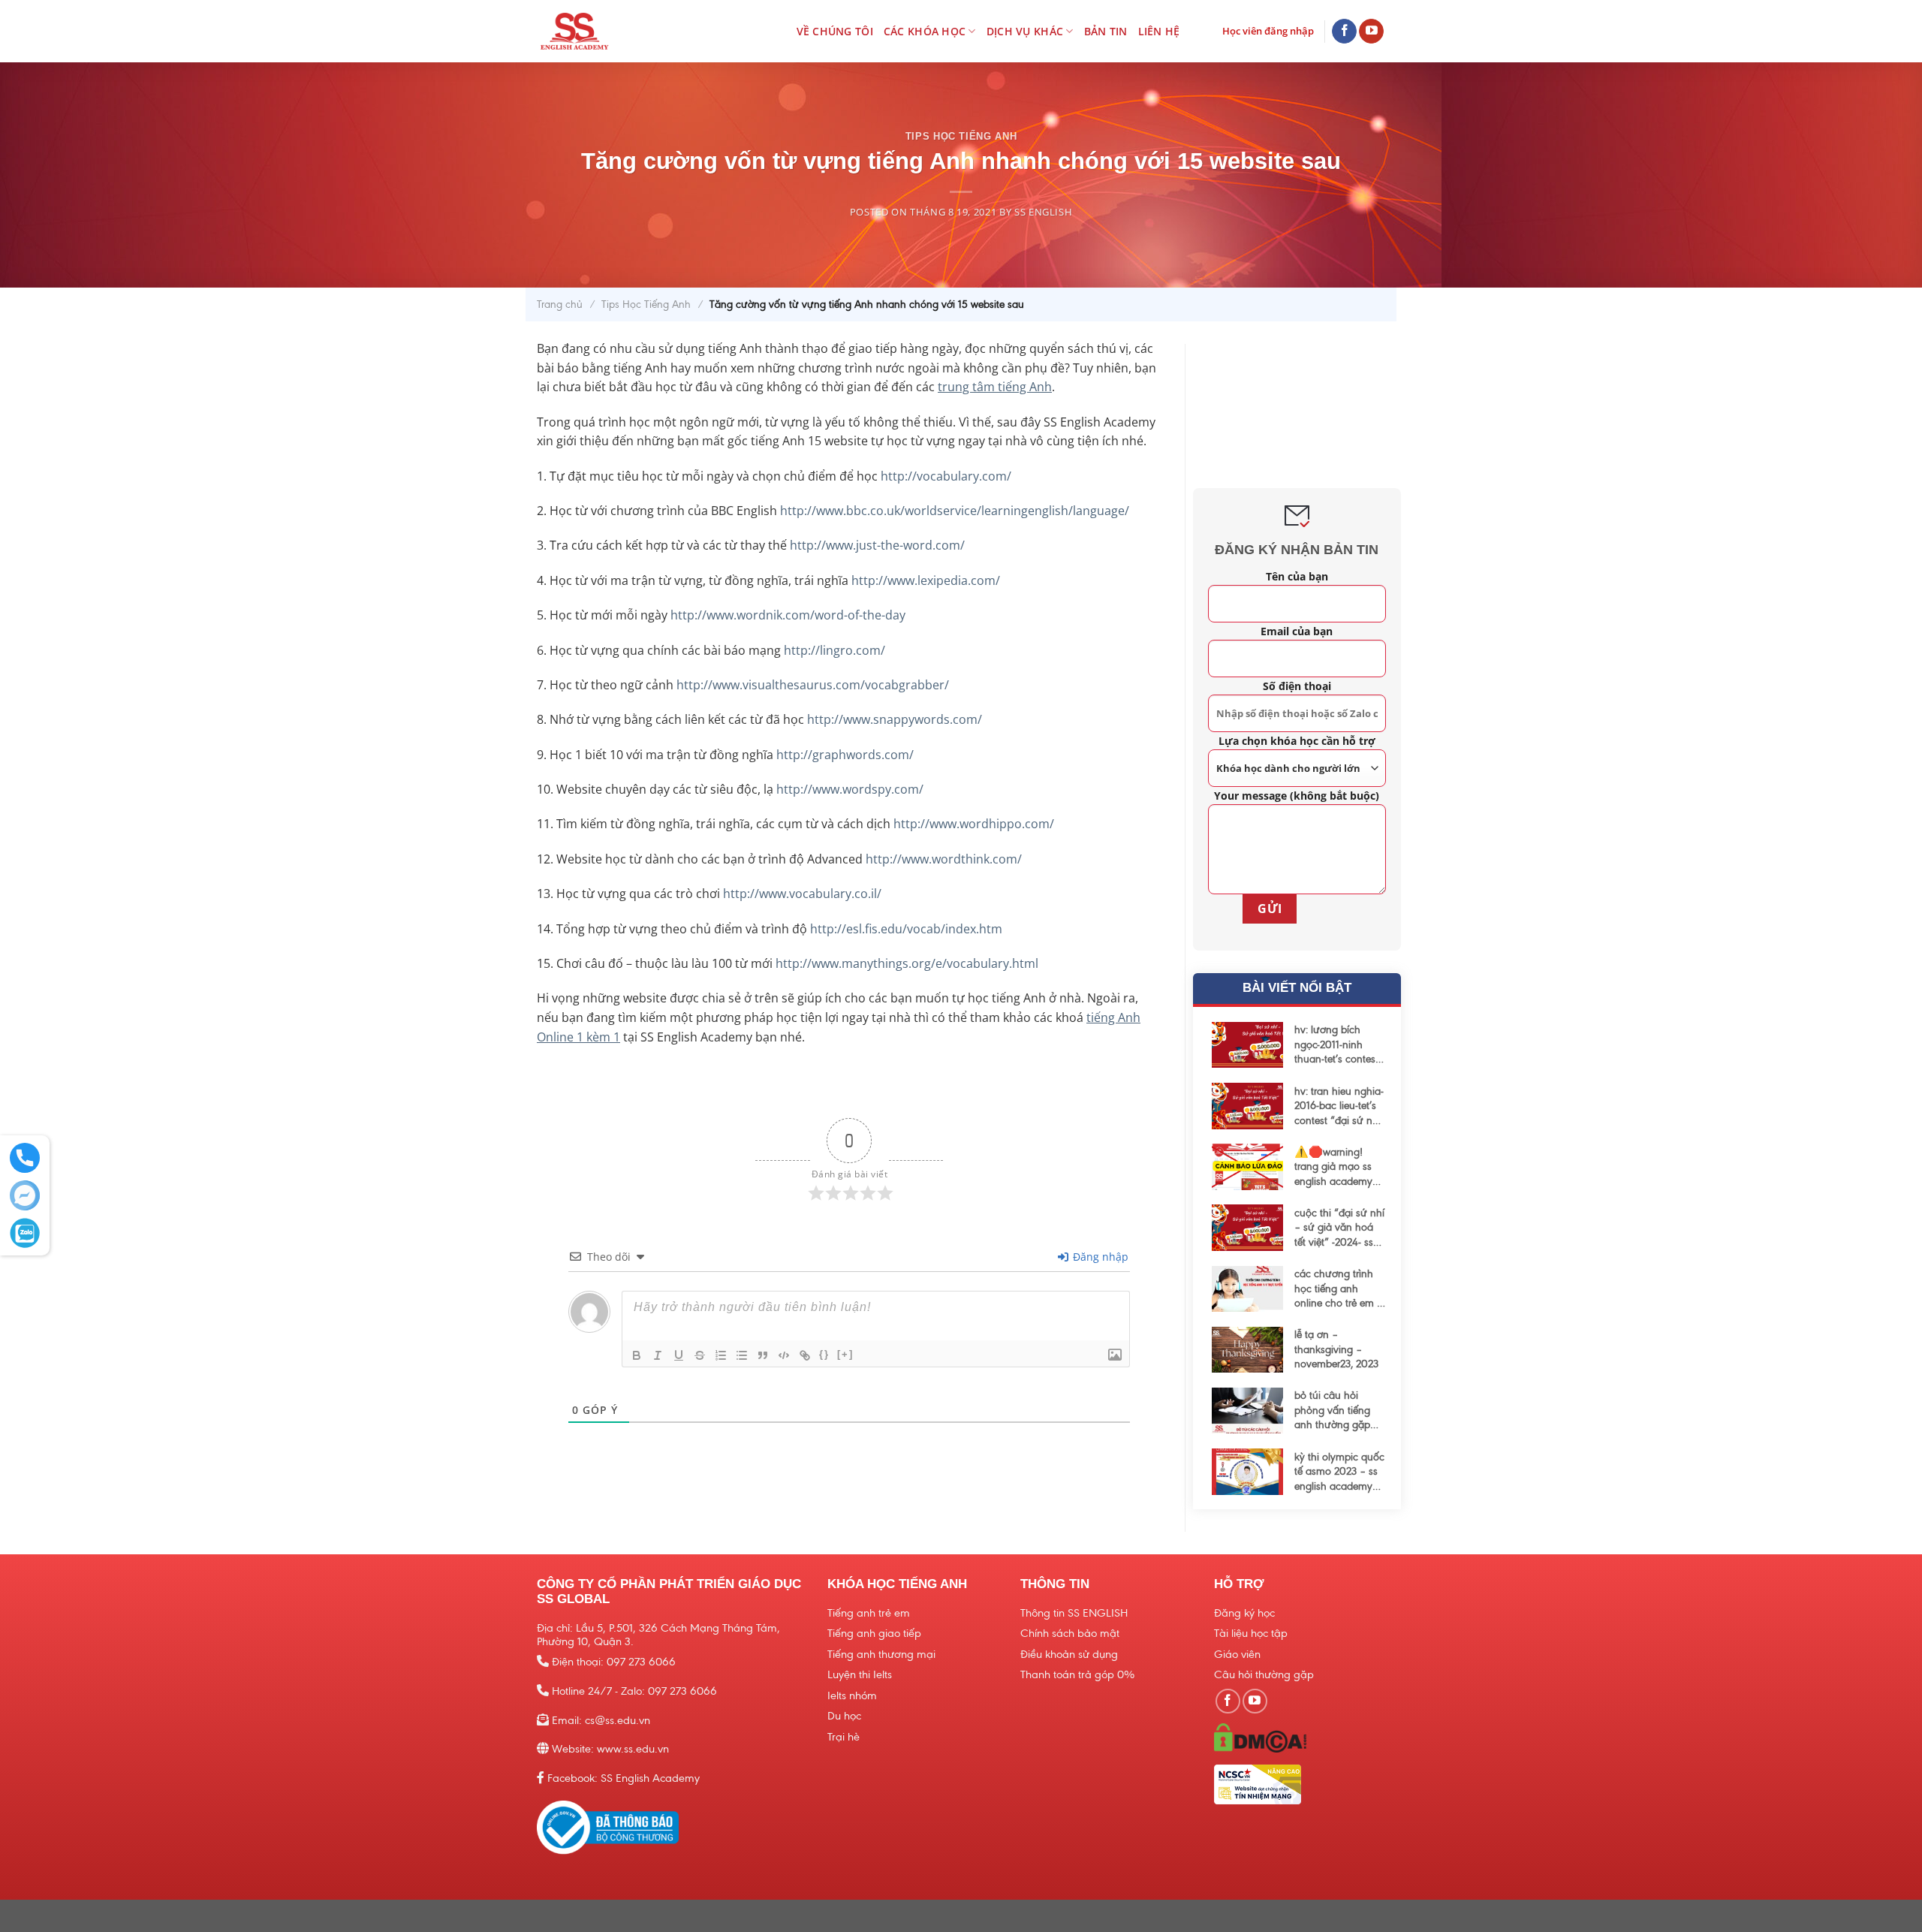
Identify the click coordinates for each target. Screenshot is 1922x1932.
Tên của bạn (1296, 576)
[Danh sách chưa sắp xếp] (742, 1355)
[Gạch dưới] (679, 1355)
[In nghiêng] (658, 1355)
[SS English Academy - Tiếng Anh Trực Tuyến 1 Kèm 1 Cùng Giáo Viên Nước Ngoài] (603, 31)
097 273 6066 (641, 1662)
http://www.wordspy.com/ (850, 789)
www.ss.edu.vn (633, 1749)
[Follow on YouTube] (1371, 32)
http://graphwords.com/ (845, 755)
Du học (844, 1716)
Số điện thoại (1296, 686)
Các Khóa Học (925, 31)
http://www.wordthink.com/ (944, 859)
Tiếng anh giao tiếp (874, 1633)
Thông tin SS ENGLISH (1074, 1613)
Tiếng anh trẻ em (869, 1613)
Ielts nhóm (852, 1695)
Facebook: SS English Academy (624, 1778)
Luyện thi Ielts (860, 1674)
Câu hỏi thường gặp (1264, 1674)
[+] (845, 1354)
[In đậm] (637, 1355)
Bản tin (1106, 31)
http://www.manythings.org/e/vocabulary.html (907, 963)
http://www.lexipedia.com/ (926, 580)
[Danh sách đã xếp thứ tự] (721, 1355)
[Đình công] (700, 1355)
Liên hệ (1159, 31)
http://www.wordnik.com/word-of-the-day (788, 615)
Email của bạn (1297, 631)
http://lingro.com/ (834, 650)
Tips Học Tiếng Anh (961, 136)
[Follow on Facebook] (1344, 32)
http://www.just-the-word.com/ (877, 545)
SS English (1043, 212)
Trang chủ (560, 304)
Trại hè (844, 1737)
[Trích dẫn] (763, 1355)
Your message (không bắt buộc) (1297, 796)
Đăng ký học (1244, 1613)
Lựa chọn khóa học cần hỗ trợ (1296, 741)
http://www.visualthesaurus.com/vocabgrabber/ (813, 685)
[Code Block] (784, 1355)
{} (824, 1354)
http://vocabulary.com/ (946, 476)
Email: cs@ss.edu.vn (601, 1720)
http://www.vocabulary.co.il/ (802, 894)
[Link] (805, 1355)
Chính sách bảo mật (1070, 1633)
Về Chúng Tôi (835, 31)
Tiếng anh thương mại (881, 1654)
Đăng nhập (1099, 1257)
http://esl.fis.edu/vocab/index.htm (906, 929)
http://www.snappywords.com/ (895, 719)
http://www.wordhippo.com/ (974, 824)
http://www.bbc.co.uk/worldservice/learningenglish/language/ (955, 511)
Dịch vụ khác (1025, 31)
